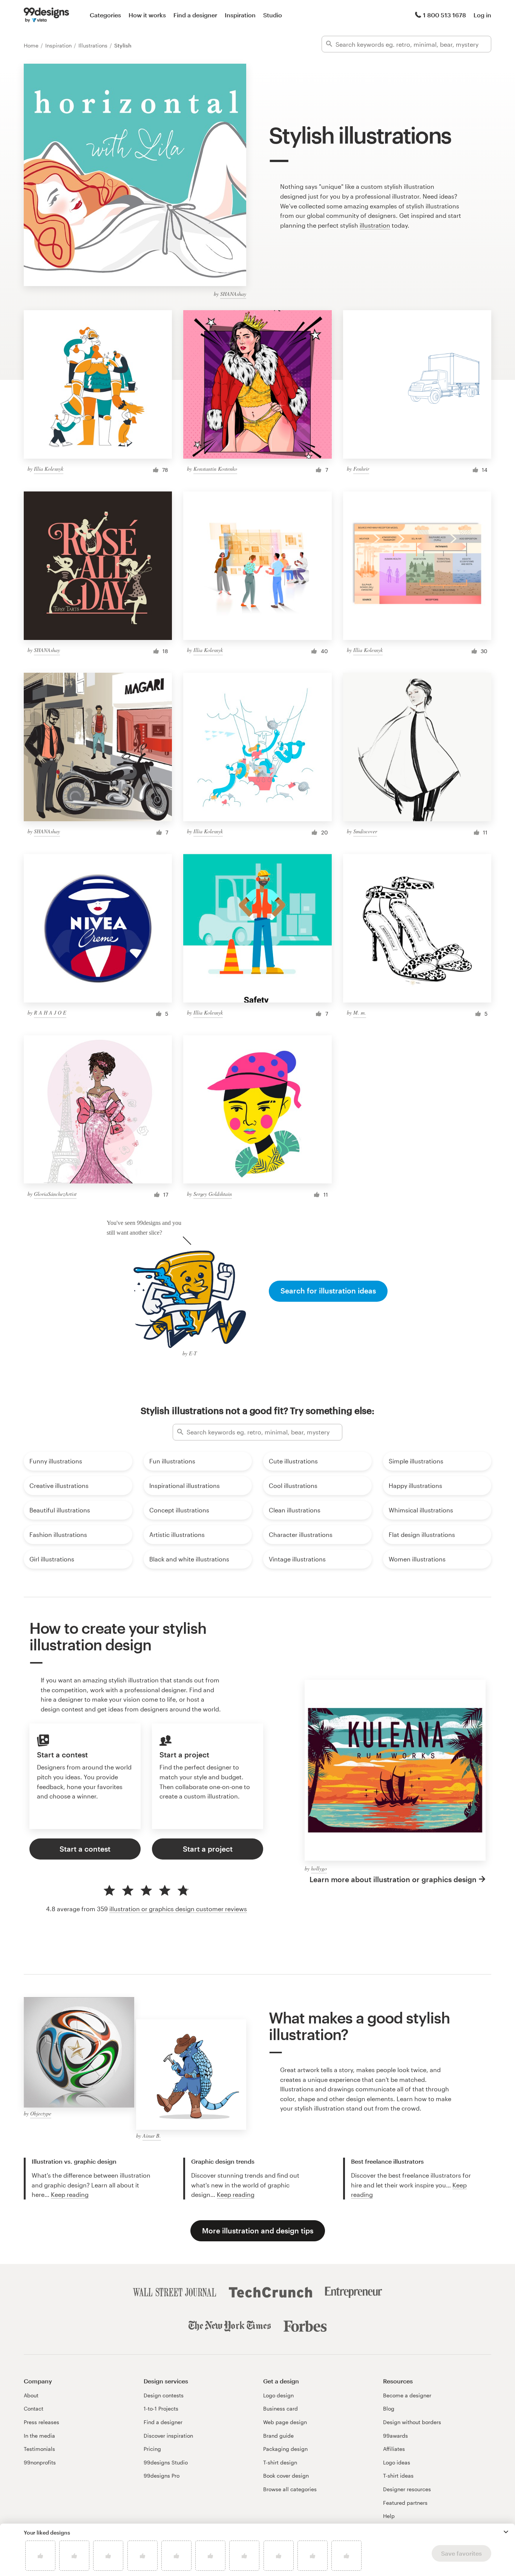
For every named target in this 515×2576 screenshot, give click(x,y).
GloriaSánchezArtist (55, 1194)
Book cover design (286, 2476)
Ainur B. (152, 2136)
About (31, 2395)
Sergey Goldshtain (213, 1194)
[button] (506, 2532)
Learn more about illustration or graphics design (393, 1879)
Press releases (41, 2422)
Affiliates (394, 2449)
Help (389, 2516)
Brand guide (278, 2436)
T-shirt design (280, 2462)
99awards (395, 2436)
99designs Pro (162, 2476)
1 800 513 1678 (444, 15)
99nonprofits (40, 2462)
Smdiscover (365, 831)
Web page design (285, 2422)
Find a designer (195, 15)
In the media (39, 2436)
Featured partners (405, 2503)
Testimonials (39, 2449)
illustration (375, 225)
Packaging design (285, 2449)
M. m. (360, 1012)
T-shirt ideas (398, 2476)
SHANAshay (233, 294)
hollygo (319, 1868)
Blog (389, 2408)
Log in (482, 15)
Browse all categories (290, 2489)
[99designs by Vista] (46, 15)
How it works (147, 15)
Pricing (152, 2449)
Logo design (278, 2395)
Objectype (41, 2113)
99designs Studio (166, 2462)
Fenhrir (361, 469)
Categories (105, 15)
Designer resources (407, 2489)
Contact (34, 2408)
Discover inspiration (168, 2436)
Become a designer (407, 2395)
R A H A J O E (50, 1012)
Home (32, 45)
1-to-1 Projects (161, 2408)
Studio (273, 15)
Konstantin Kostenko (215, 469)
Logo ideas (397, 2462)
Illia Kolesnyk (49, 469)
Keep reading (70, 2194)
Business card (280, 2408)
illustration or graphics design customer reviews (178, 1909)
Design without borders (412, 2422)
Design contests (164, 2395)
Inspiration (240, 15)
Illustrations (94, 45)
